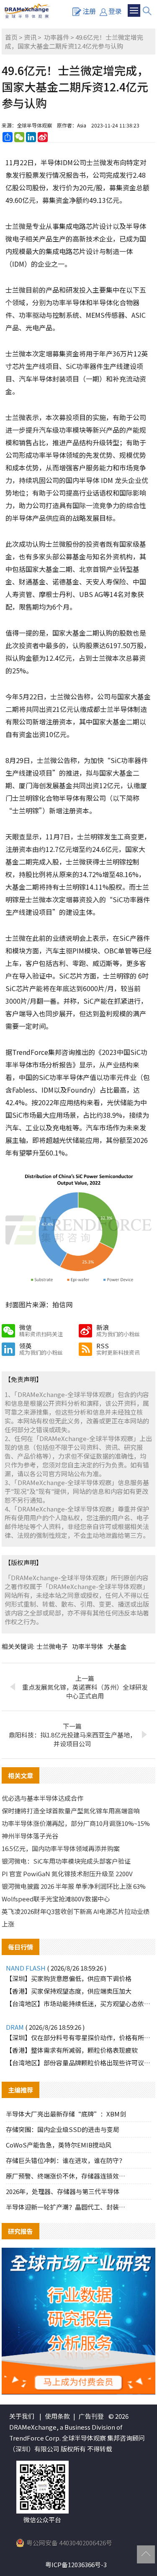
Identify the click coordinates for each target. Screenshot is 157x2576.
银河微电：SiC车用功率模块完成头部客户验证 (66, 1861)
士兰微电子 (52, 1646)
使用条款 (57, 2416)
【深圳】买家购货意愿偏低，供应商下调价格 (69, 1978)
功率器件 (57, 37)
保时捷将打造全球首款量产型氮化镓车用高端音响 (71, 1811)
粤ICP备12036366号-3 (76, 2564)
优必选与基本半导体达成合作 (42, 1798)
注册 (89, 11)
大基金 (117, 1646)
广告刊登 (91, 2416)
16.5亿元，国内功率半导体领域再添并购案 (61, 1848)
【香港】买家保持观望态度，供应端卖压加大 (69, 1991)
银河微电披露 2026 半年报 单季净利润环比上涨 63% (74, 1886)
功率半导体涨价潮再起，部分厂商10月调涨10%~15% (76, 1823)
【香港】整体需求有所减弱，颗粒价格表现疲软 (72, 2050)
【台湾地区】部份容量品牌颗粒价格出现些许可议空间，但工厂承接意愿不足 (79, 2063)
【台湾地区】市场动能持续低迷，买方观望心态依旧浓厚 (79, 2003)
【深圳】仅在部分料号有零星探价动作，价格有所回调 (79, 2037)
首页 (11, 37)
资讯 (30, 37)
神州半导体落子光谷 (30, 1836)
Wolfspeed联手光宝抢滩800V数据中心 (56, 1899)
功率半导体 (88, 1646)
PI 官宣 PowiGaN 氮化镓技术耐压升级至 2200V (67, 1874)
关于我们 (22, 2416)
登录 (115, 11)
